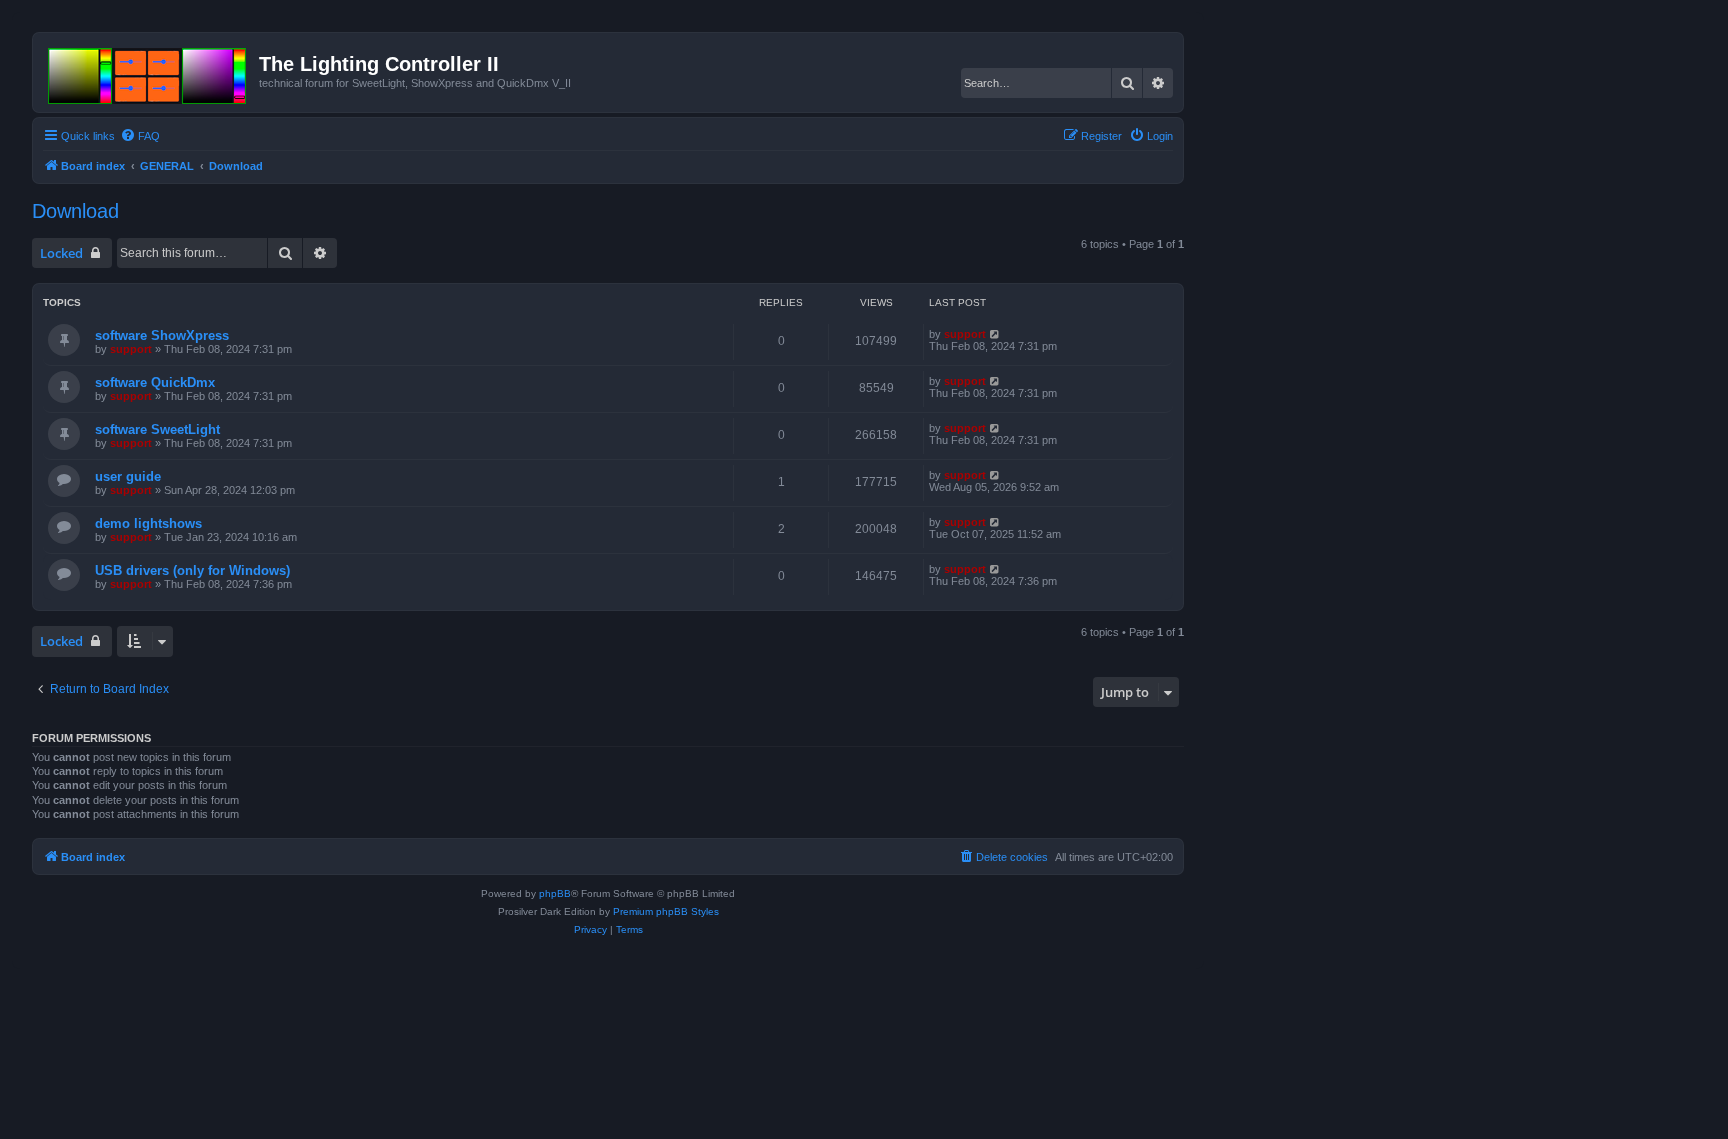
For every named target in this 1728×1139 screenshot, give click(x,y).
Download (75, 211)
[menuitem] (140, 136)
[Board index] (148, 72)
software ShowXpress (162, 335)
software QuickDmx (155, 382)
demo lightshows (148, 523)
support (131, 349)
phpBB (555, 893)
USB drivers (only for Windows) (192, 570)
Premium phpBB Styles (666, 911)
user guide (128, 476)
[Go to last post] (995, 334)
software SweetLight (157, 429)
